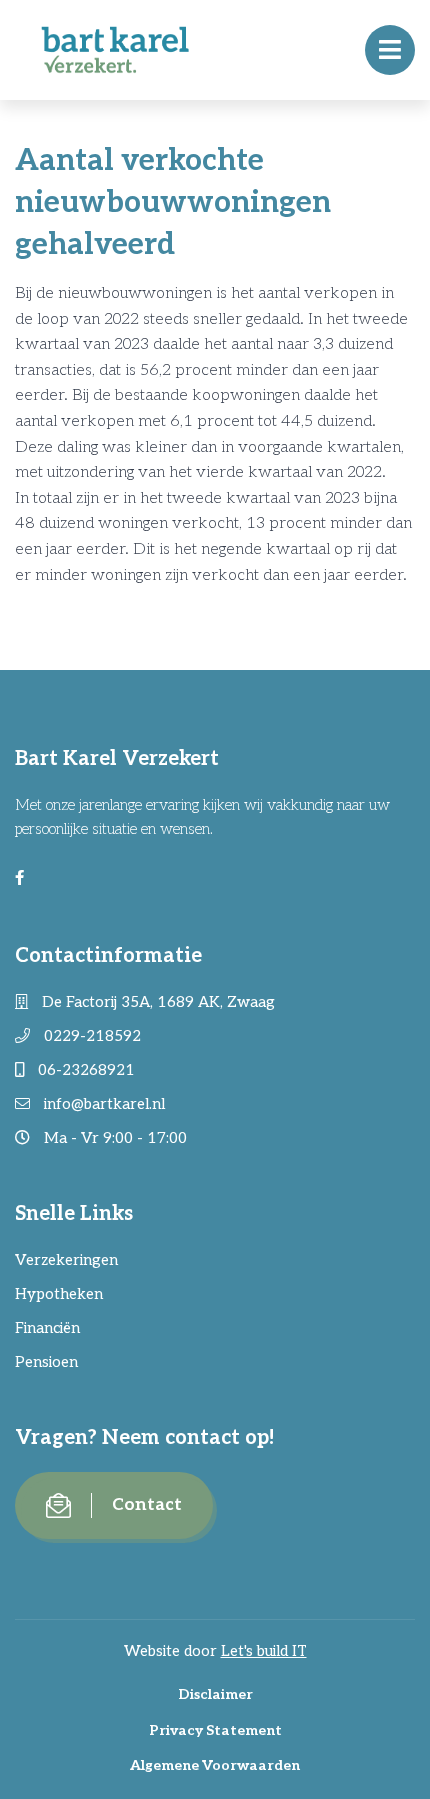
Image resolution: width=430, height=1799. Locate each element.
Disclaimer (215, 1694)
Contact (147, 1505)
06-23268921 (84, 1070)
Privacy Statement (215, 1730)
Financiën (47, 1328)
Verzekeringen (66, 1260)
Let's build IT (264, 1651)
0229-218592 (90, 1036)
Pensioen (46, 1362)
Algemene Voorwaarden (215, 1765)
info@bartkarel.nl (102, 1104)
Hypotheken (59, 1294)
